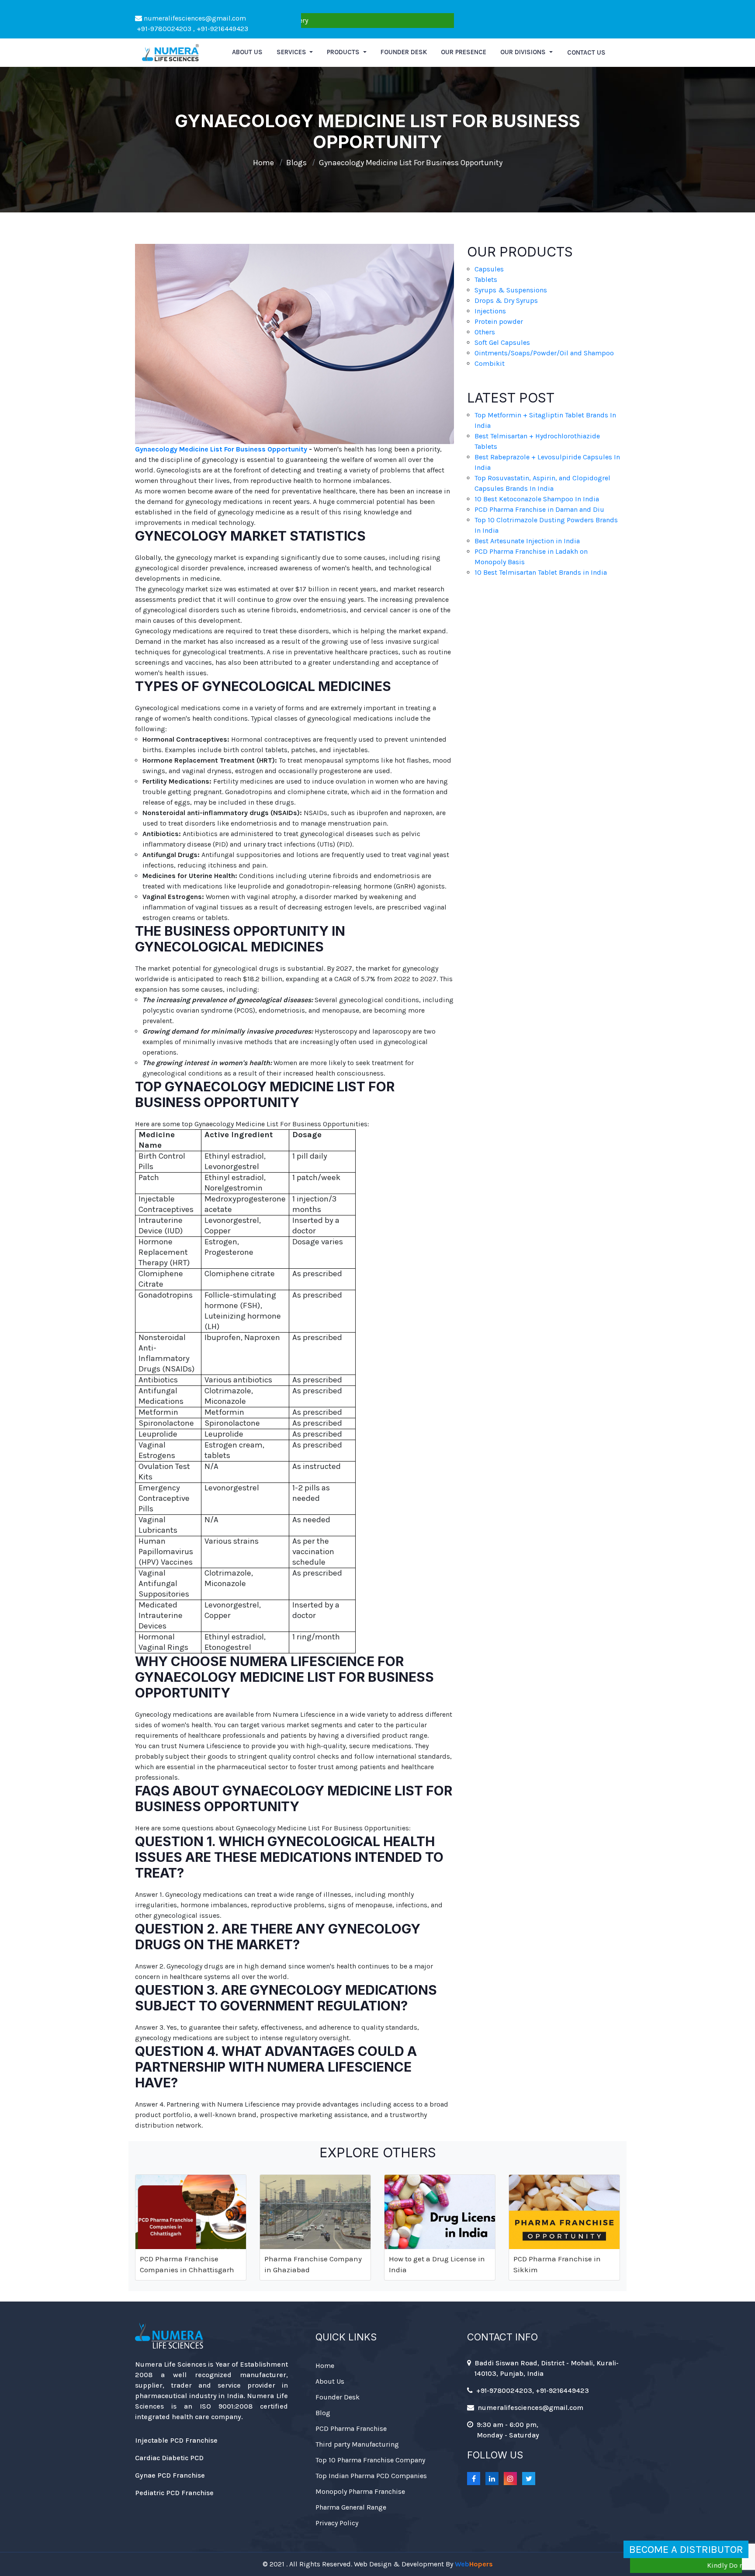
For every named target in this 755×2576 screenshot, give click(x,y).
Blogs (296, 163)
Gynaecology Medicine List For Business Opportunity (411, 163)
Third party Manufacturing (357, 2444)
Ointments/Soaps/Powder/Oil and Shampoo (544, 353)
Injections (490, 311)
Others (485, 332)
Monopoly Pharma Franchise (360, 2491)
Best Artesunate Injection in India (527, 541)
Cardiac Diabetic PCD (169, 2458)
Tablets (486, 279)
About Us (330, 2381)
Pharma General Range (351, 2507)
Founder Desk (404, 52)
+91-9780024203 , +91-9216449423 (192, 29)
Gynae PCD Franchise (170, 2475)
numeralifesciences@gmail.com (194, 18)
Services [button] (292, 52)
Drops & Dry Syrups (506, 300)
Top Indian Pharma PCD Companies (371, 2476)
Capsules (489, 269)
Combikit (490, 363)
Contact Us (586, 52)
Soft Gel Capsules (502, 342)
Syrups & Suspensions (511, 290)
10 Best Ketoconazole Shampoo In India (537, 499)
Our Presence (464, 52)
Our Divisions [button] (524, 52)
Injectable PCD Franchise (176, 2440)
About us (247, 52)
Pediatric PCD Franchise (174, 2493)
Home (263, 163)
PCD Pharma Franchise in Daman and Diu (539, 509)
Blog (323, 2413)
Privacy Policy (337, 2523)
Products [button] (344, 52)
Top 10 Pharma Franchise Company (370, 2460)
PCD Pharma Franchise (351, 2428)
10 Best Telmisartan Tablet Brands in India (541, 572)
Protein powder (499, 321)
